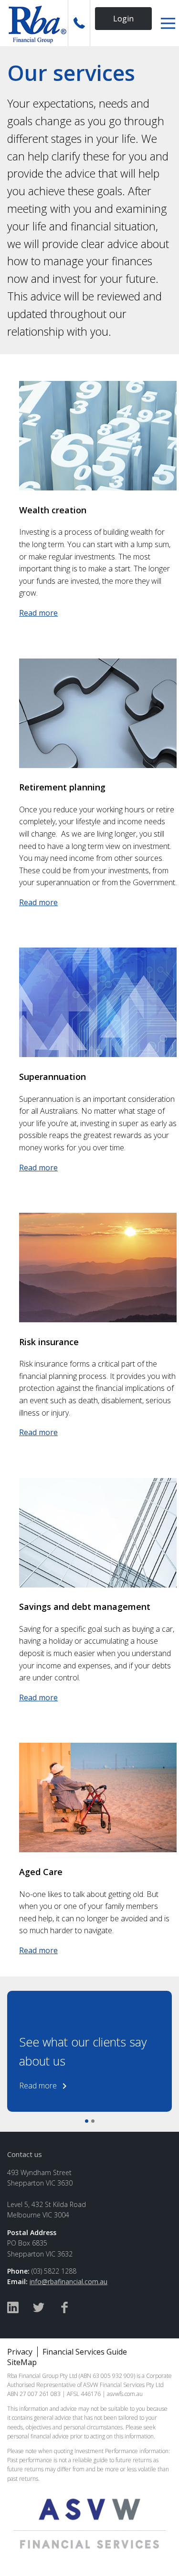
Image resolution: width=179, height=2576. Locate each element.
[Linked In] (13, 2309)
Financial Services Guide (85, 2352)
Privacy (20, 2352)
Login (123, 19)
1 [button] (87, 2121)
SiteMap (22, 2362)
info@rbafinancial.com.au (68, 2281)
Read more (38, 613)
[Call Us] (79, 23)
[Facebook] (64, 2309)
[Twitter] (39, 2309)
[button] (168, 23)
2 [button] (93, 2121)
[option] (89, 2051)
